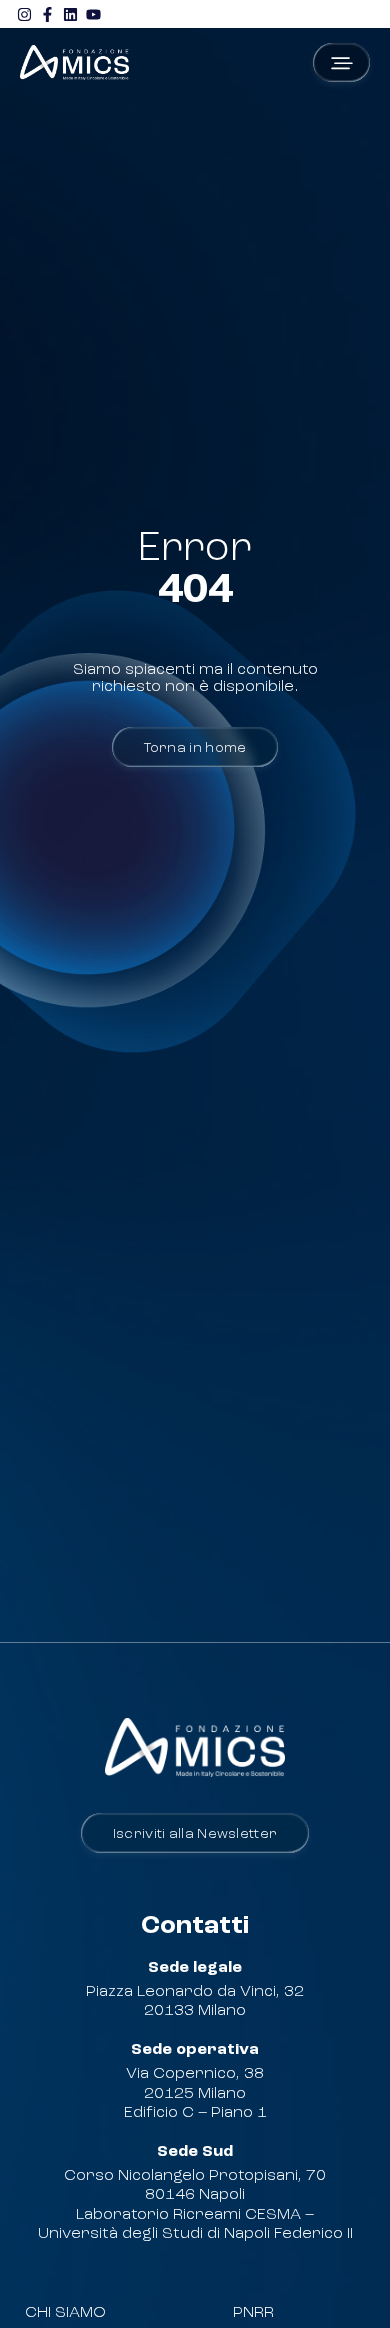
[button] (341, 62)
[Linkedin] (70, 14)
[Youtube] (93, 14)
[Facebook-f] (47, 14)
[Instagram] (24, 14)
